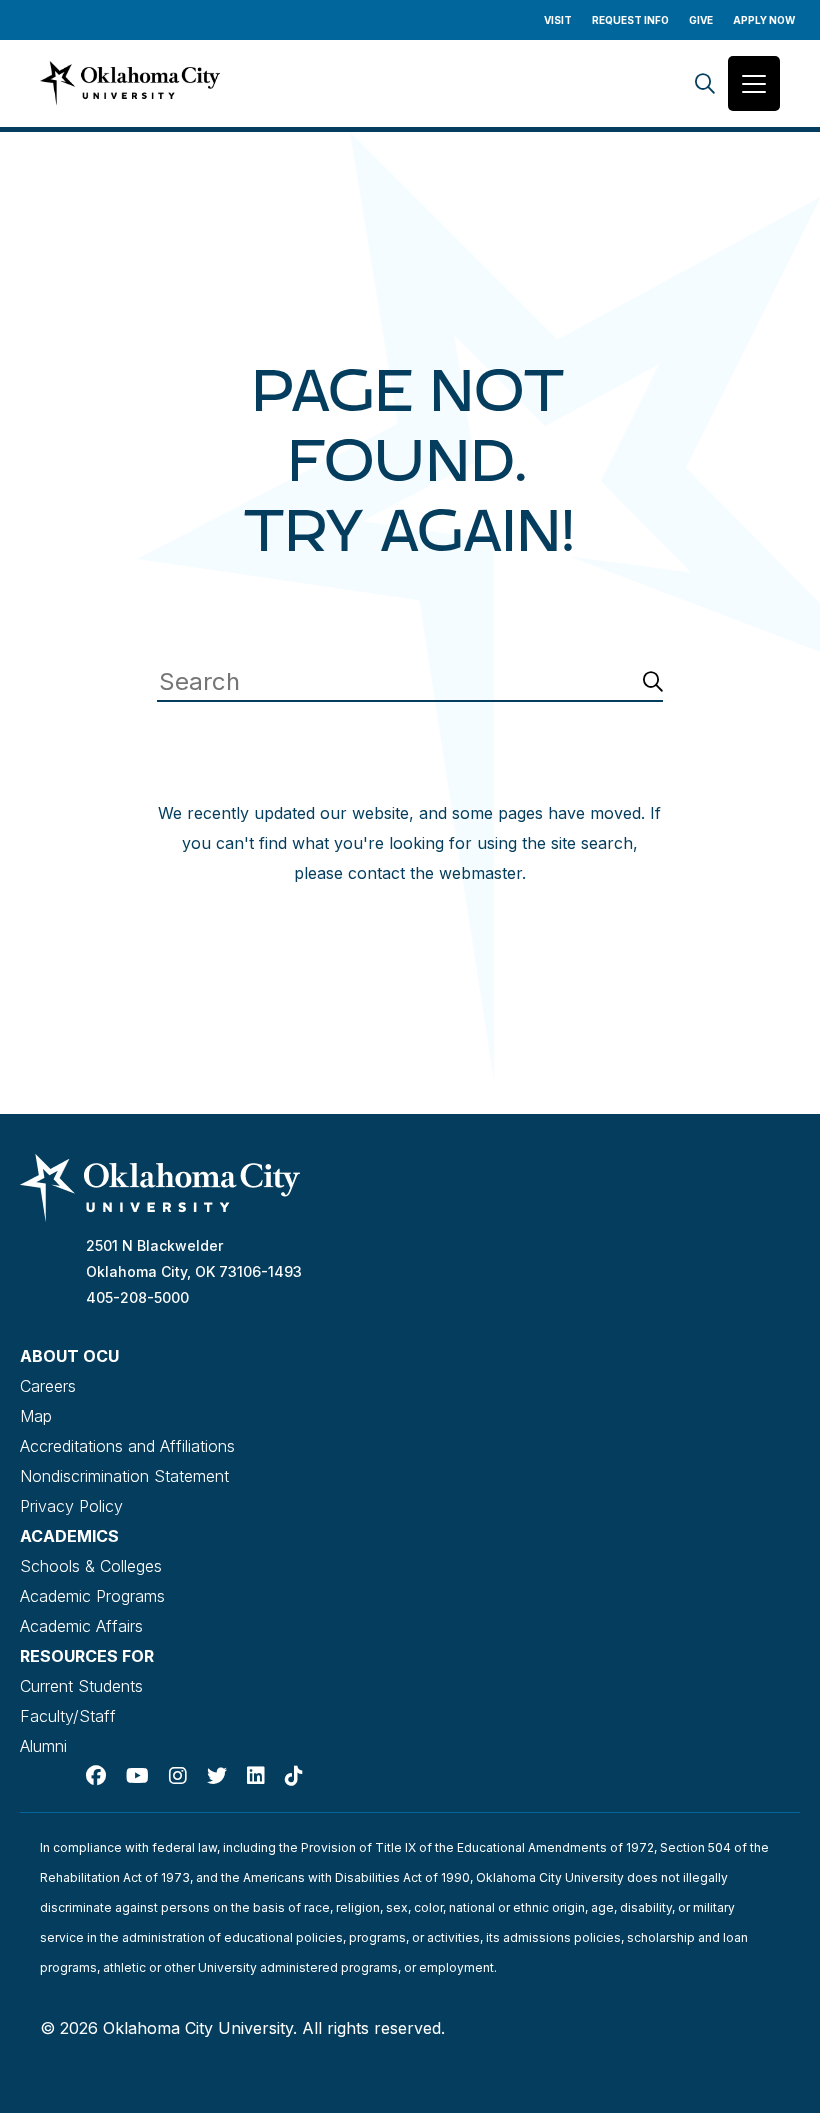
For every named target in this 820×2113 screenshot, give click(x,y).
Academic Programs (92, 1596)
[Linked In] (256, 1776)
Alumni (43, 1746)
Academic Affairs (81, 1626)
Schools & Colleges (91, 1566)
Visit (558, 20)
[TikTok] (294, 1776)
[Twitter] (217, 1776)
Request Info (630, 20)
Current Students (81, 1686)
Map (36, 1416)
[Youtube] (137, 1776)
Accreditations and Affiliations (127, 1446)
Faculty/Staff (68, 1716)
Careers (48, 1386)
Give (701, 20)
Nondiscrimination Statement (124, 1476)
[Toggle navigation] (754, 83)
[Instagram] (178, 1776)
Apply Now (764, 20)
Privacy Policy (71, 1506)
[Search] (705, 83)
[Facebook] (96, 1776)
